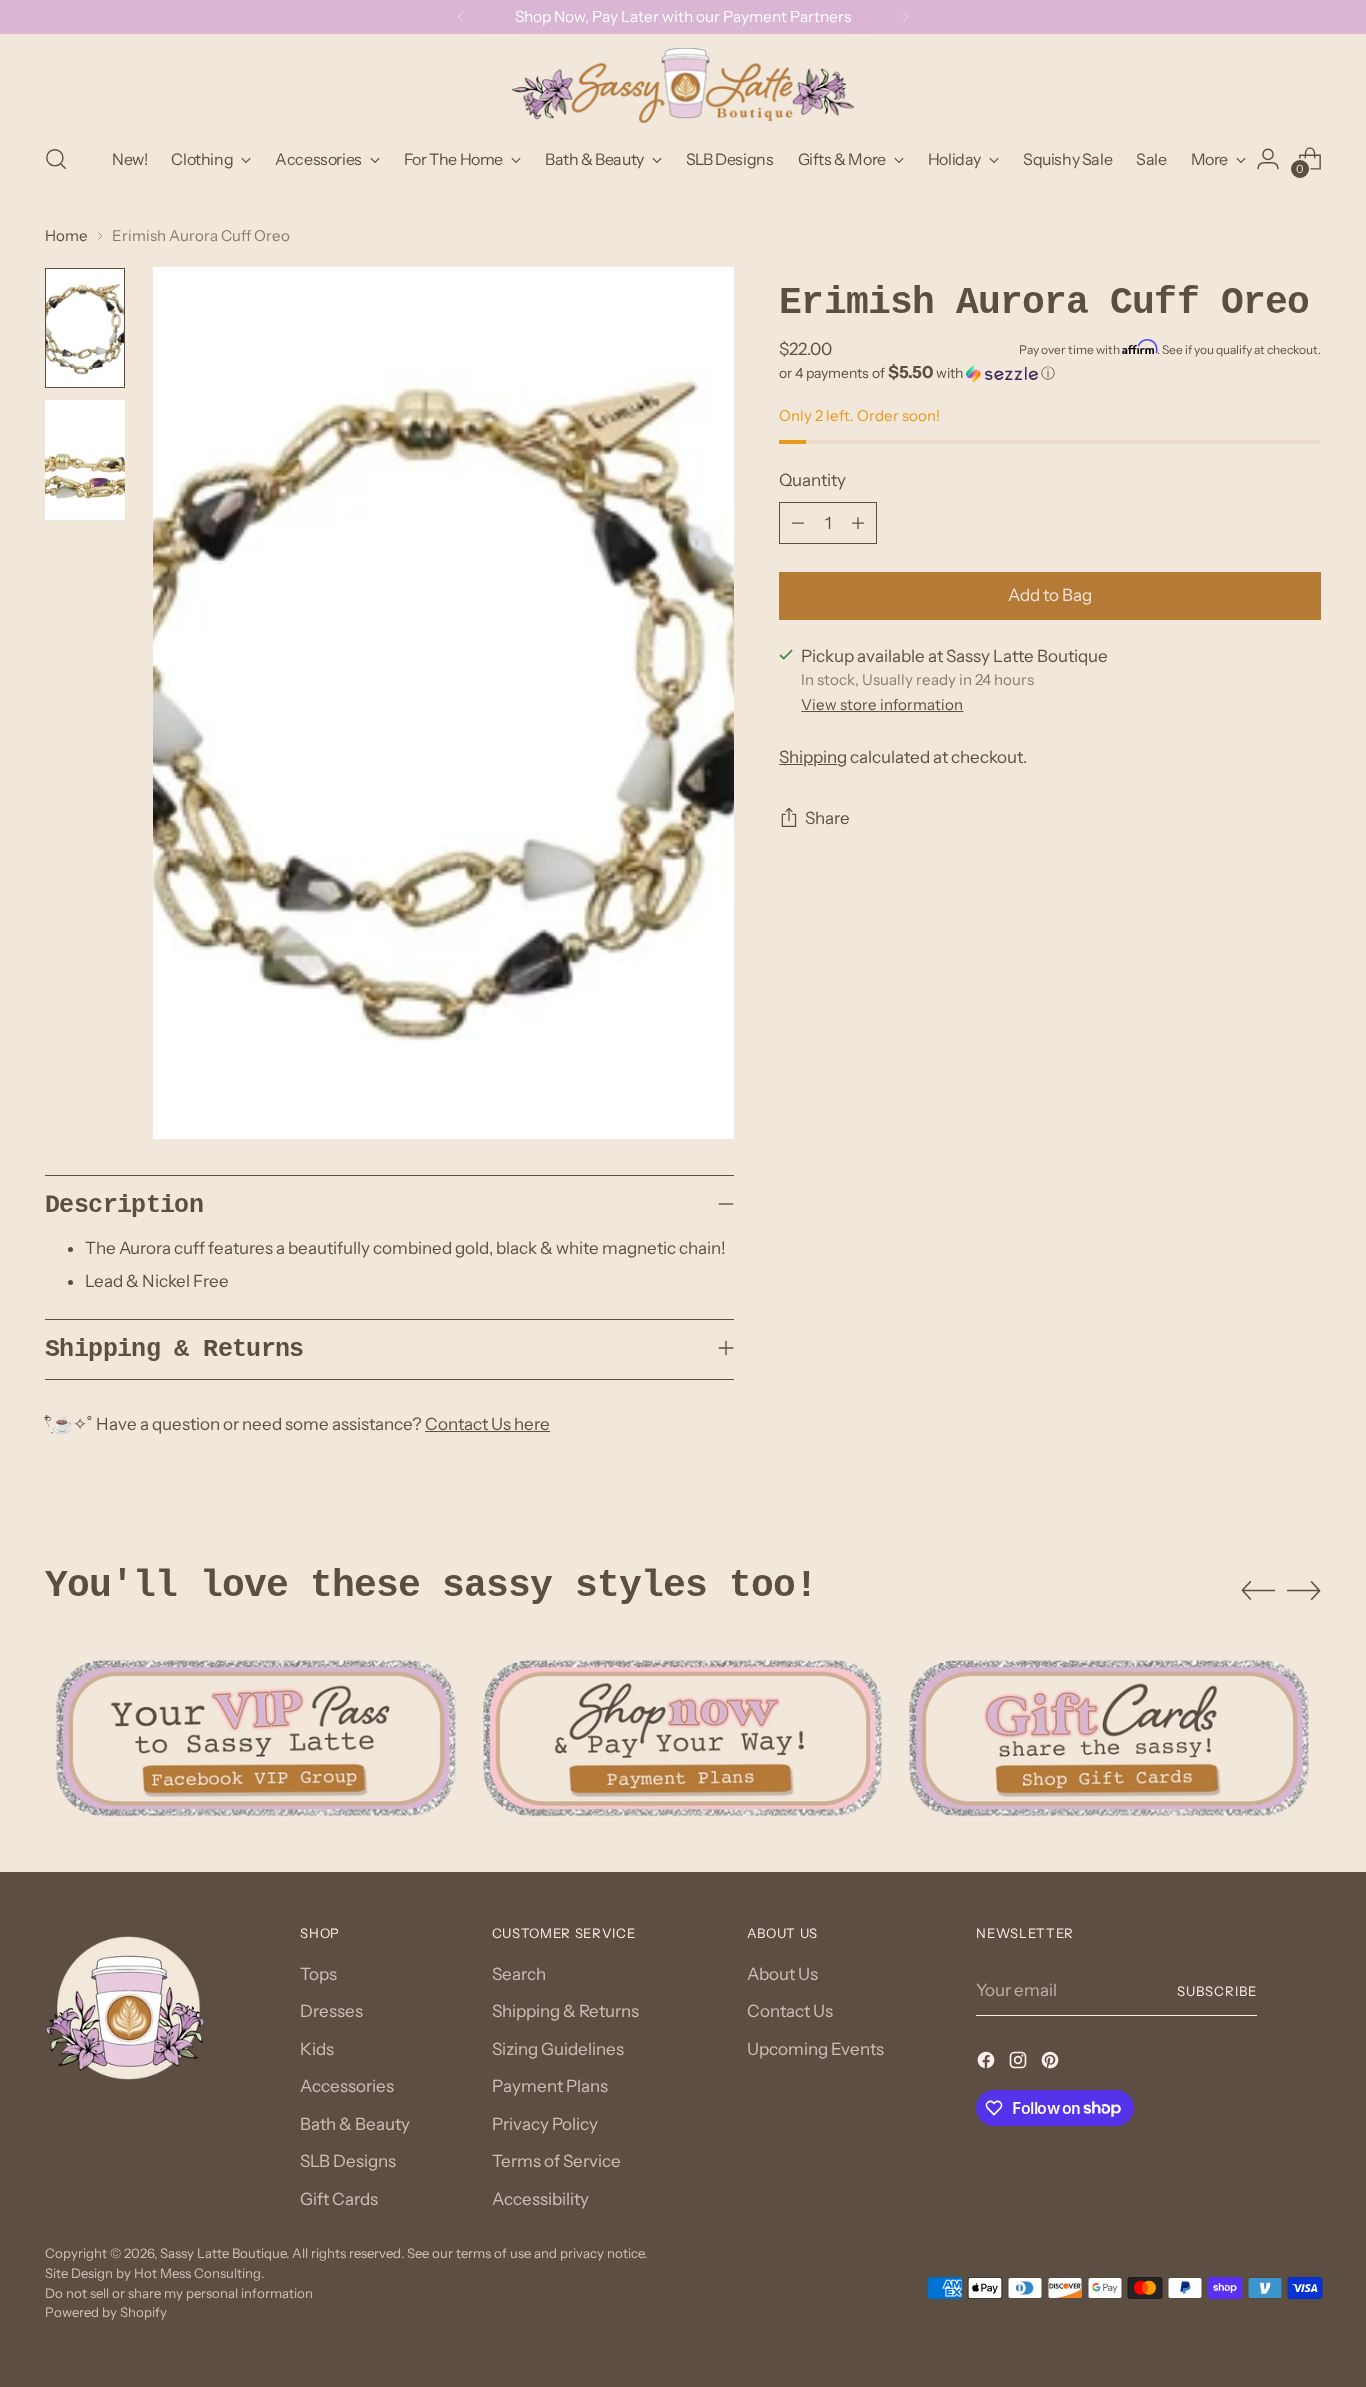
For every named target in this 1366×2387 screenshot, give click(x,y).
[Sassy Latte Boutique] (683, 85)
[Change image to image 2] (85, 460)
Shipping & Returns (565, 2011)
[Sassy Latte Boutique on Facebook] (988, 2064)
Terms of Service (556, 2161)
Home (66, 235)
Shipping (813, 758)
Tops (318, 1974)
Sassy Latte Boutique (223, 2253)
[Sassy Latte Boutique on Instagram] (1020, 2064)
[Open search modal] (56, 159)
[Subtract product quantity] (798, 523)
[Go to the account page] (1268, 159)
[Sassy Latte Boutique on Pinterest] (1052, 2064)
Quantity (812, 480)
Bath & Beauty (355, 2124)
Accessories (347, 2086)
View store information (882, 704)
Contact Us (790, 2011)
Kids (317, 2049)
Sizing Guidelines (558, 2049)
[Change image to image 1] (85, 328)
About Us (782, 1974)
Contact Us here (487, 1424)
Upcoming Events (815, 2049)
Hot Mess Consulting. (199, 2273)
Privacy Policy (545, 2124)
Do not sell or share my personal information (179, 2293)
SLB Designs (348, 2161)
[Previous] (461, 17)
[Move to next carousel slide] (1304, 1590)
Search (519, 1974)
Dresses (331, 2011)
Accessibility (540, 2199)
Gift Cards (339, 2199)
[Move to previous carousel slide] (1258, 1591)
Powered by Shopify (106, 2312)
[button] (1050, 373)
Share (827, 819)
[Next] (905, 17)
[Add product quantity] (858, 523)
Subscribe (1217, 1991)
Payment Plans (550, 2086)
